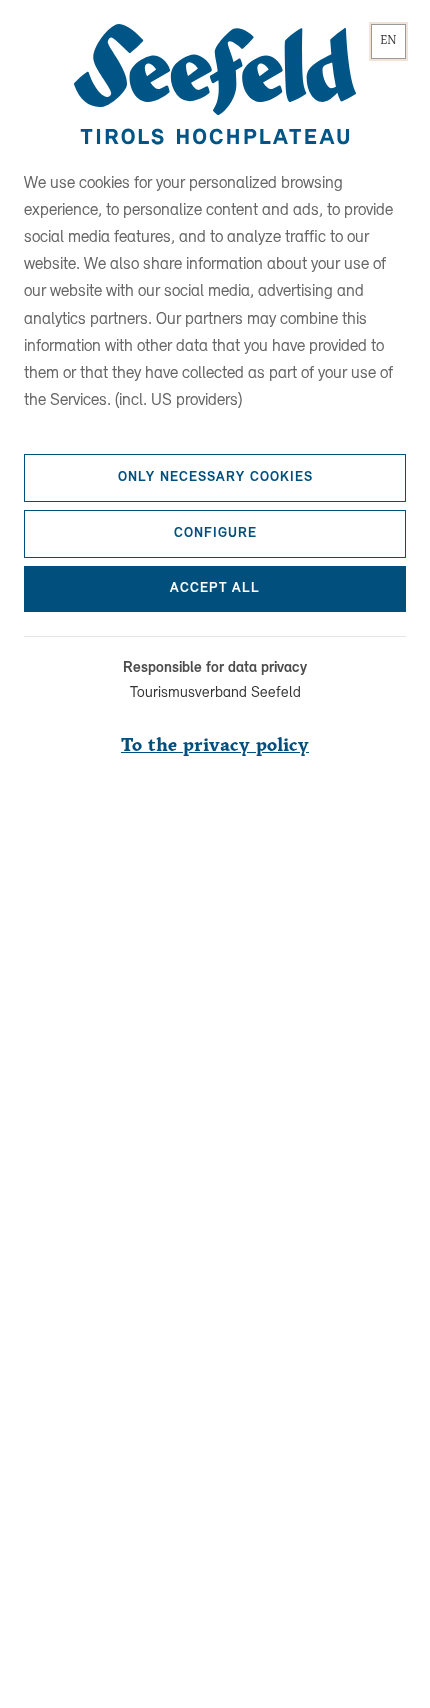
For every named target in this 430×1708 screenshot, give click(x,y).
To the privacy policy (215, 746)
